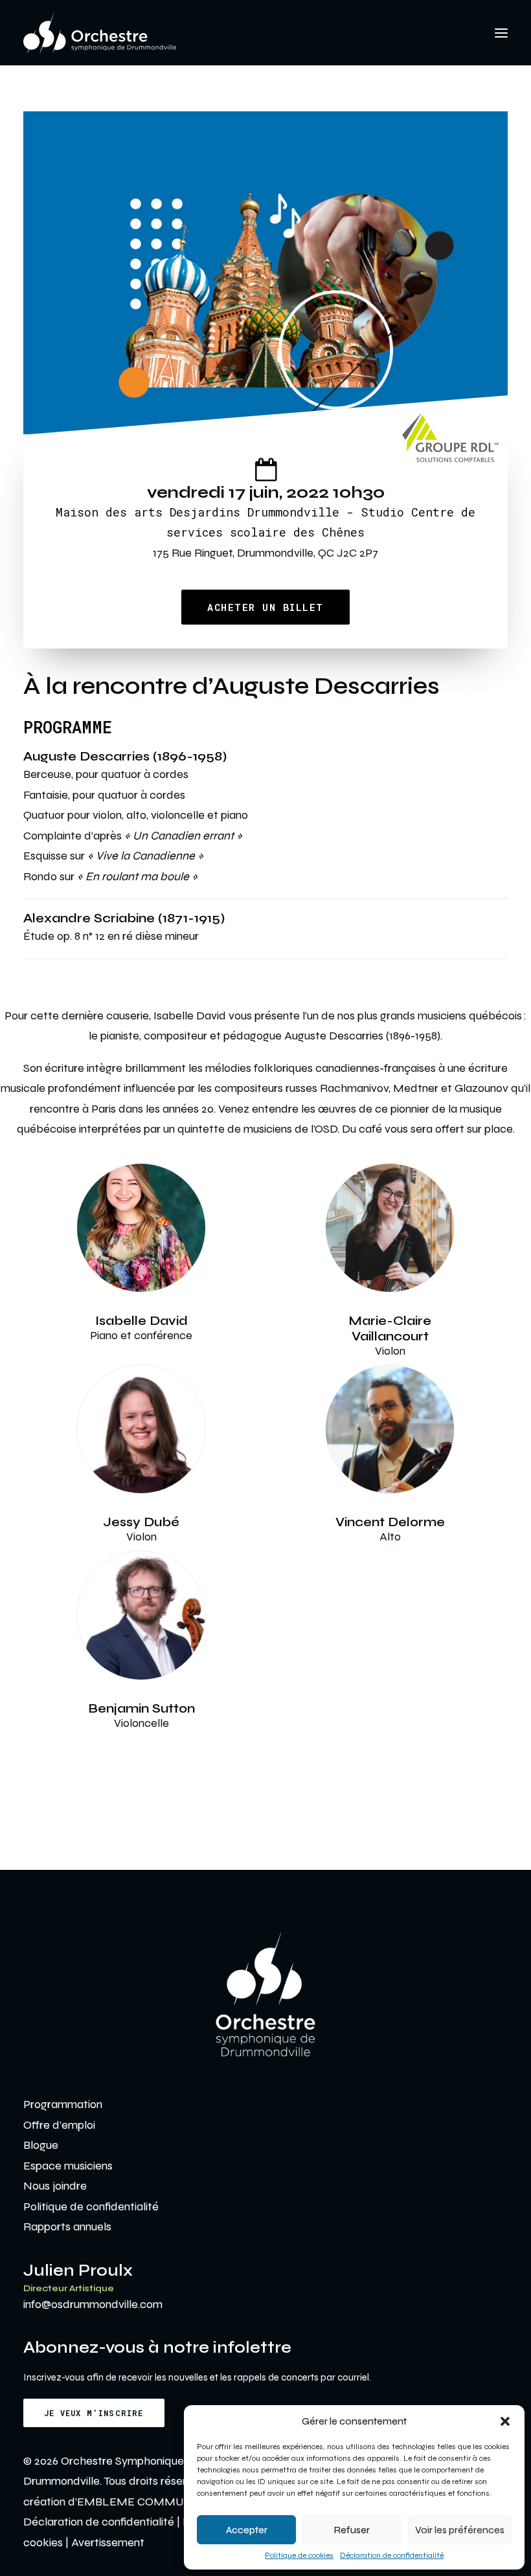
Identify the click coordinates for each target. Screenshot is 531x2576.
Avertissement (108, 2542)
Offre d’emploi (59, 2125)
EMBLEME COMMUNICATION (158, 2502)
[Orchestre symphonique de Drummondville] (100, 33)
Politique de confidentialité (91, 2206)
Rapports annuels (67, 2226)
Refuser (352, 2530)
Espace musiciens (68, 2166)
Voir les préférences (460, 2530)
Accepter (247, 2530)
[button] (505, 2421)
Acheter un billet (265, 607)
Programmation (63, 2104)
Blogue (41, 2145)
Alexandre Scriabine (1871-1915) (124, 918)
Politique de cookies (299, 2555)
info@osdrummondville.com (93, 2304)
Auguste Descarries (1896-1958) (125, 756)
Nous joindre (55, 2186)
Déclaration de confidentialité (392, 2555)
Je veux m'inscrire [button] (94, 2413)
